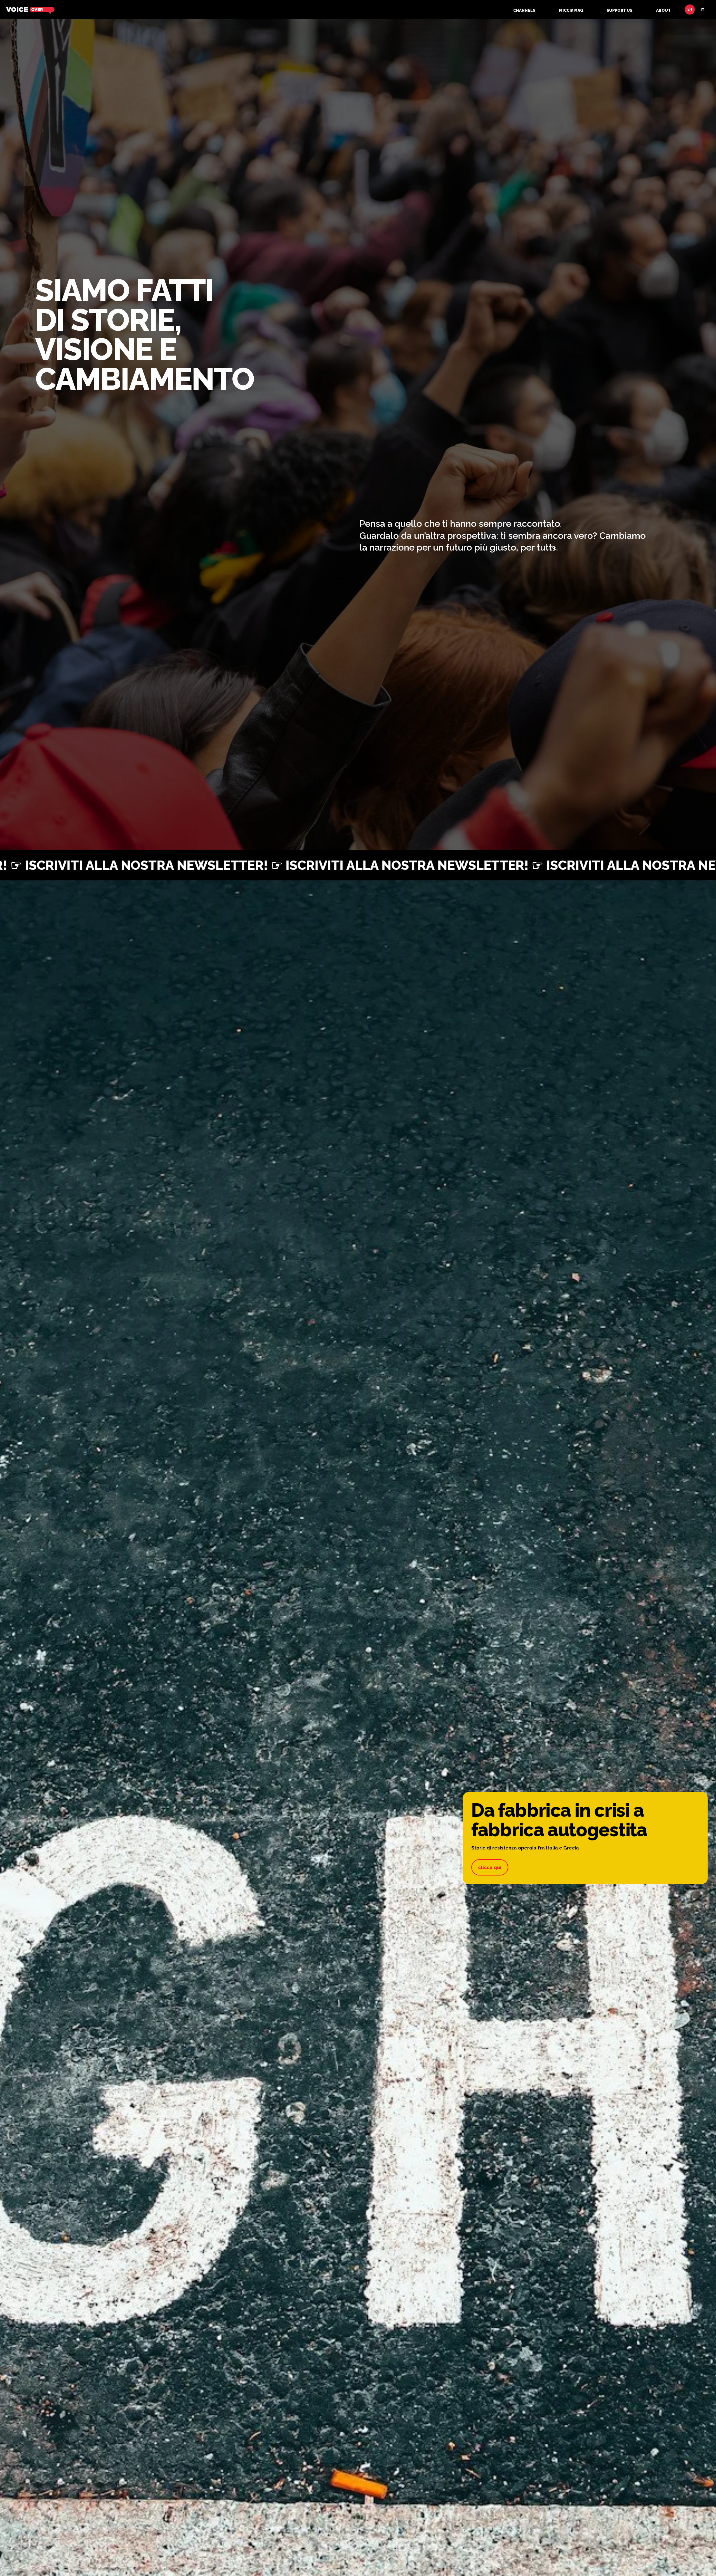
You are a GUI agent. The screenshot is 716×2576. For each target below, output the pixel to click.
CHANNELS (524, 10)
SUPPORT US (620, 10)
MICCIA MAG (571, 10)
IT (702, 10)
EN (690, 10)
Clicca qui (490, 1867)
